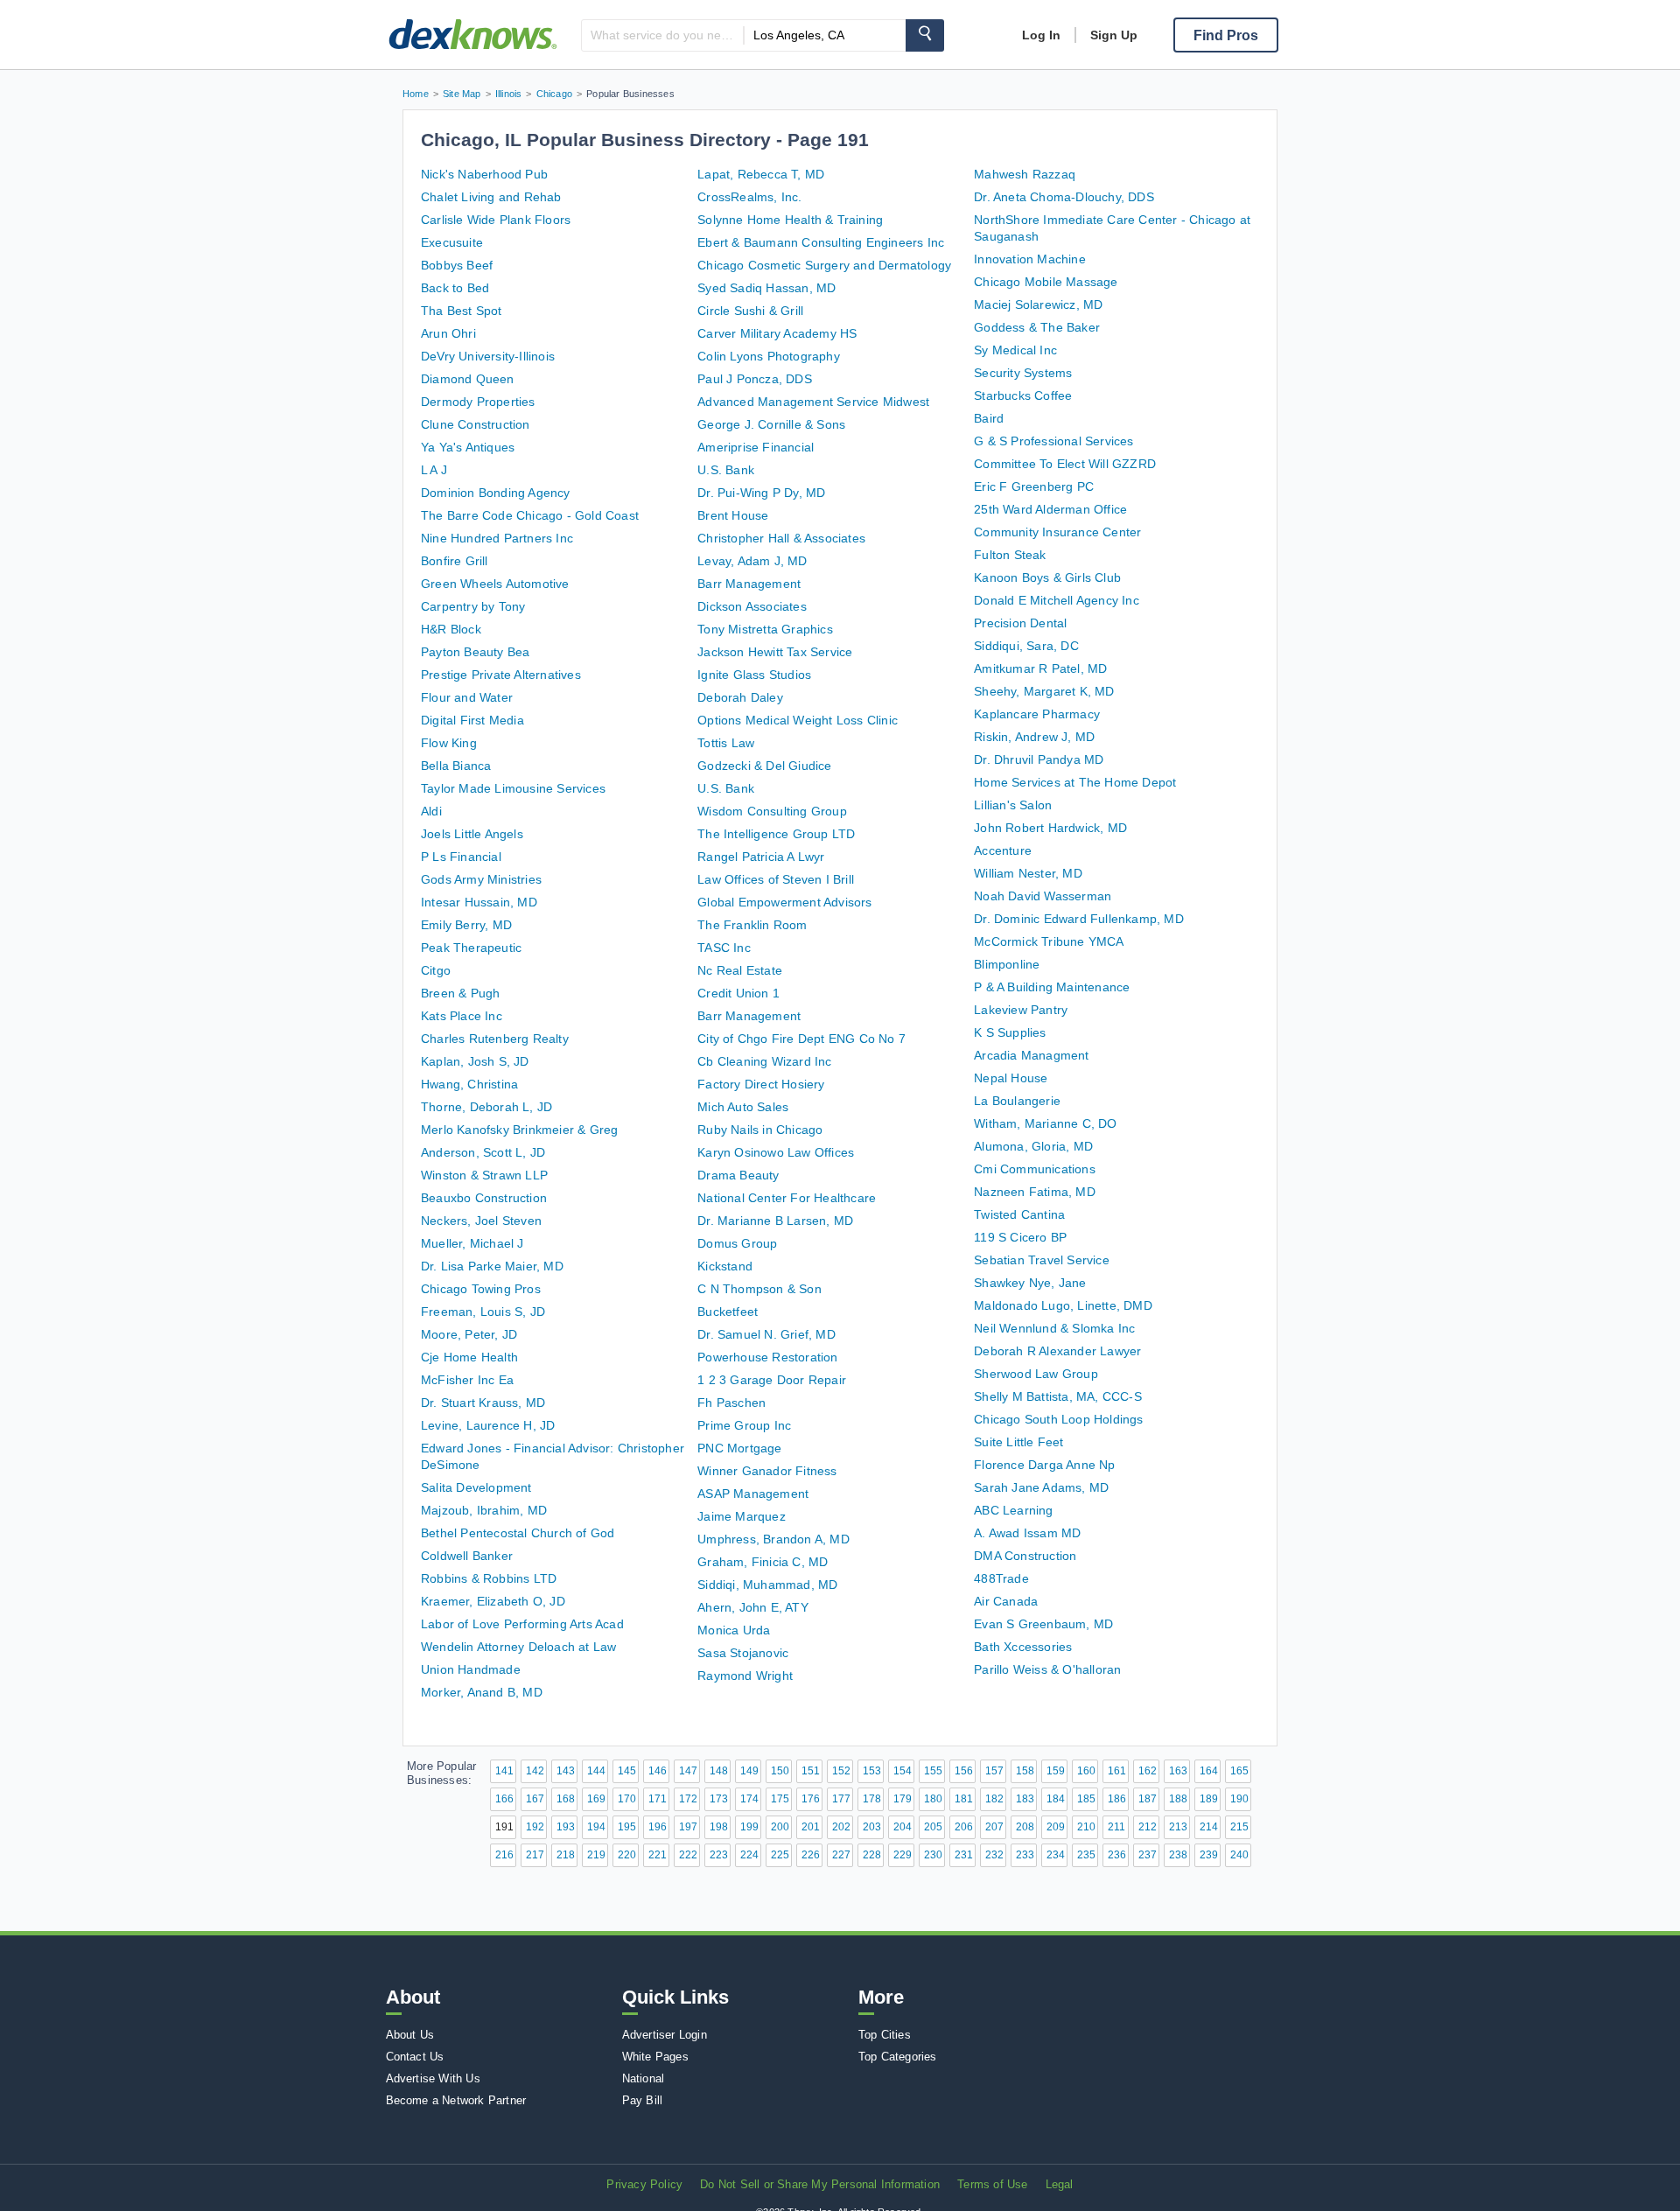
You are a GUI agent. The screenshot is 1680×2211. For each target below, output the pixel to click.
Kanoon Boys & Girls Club (1047, 577)
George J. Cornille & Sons (771, 424)
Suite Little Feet (1018, 1442)
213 (1178, 1827)
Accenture (1003, 850)
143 (566, 1771)
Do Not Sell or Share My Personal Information (820, 2184)
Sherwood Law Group (1036, 1374)
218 (566, 1855)
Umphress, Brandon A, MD (773, 1539)
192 (535, 1827)
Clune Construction (476, 424)
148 (719, 1771)
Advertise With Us (433, 2078)
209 (1056, 1827)
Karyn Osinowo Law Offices (776, 1152)
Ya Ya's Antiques (468, 447)
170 (627, 1799)
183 (1025, 1799)
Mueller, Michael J (472, 1243)
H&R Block (451, 629)
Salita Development (476, 1487)
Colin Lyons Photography (769, 356)
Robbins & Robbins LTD (489, 1578)
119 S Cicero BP (1020, 1237)
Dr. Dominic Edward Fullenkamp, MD (1079, 919)
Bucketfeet (728, 1312)
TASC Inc (724, 948)
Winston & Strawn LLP (484, 1175)
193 (566, 1827)
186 (1117, 1799)
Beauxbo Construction (484, 1198)
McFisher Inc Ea (467, 1380)
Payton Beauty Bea (475, 652)
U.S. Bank (726, 470)
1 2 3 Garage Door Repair (772, 1380)
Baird (989, 418)
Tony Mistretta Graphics (765, 629)
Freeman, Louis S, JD (483, 1312)
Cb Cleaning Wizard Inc (764, 1061)
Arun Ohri (448, 333)
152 (841, 1771)
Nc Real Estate (740, 970)
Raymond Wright (745, 1676)
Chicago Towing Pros (481, 1289)
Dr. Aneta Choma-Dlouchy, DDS (1064, 197)
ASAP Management (753, 1494)
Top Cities (885, 2035)
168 (566, 1799)
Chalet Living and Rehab (491, 197)
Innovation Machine (1030, 259)
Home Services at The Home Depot (1075, 782)
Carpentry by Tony (473, 606)
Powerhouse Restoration (767, 1357)
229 (903, 1855)
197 (688, 1827)
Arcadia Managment (1031, 1055)
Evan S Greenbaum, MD (1043, 1624)
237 (1148, 1855)
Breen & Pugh (460, 993)
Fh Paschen (731, 1403)
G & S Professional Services (1053, 441)
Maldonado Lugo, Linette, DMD (1063, 1305)
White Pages (655, 2057)
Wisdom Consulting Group (772, 811)
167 (535, 1799)
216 (504, 1855)
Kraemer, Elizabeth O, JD (493, 1601)
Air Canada (1006, 1601)
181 (964, 1799)
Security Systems (1023, 373)
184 (1056, 1799)
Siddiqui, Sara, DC (1026, 646)
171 (658, 1799)
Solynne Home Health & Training (790, 220)
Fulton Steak (1010, 555)
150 (780, 1771)
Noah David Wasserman (1043, 896)
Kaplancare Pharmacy (1037, 714)
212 (1148, 1827)
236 (1117, 1855)
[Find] (925, 35)
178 (872, 1799)
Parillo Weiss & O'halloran (1047, 1669)
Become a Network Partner (456, 2100)
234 (1056, 1855)
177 (841, 1799)
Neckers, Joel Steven (481, 1221)
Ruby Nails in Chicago (760, 1130)
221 (658, 1855)
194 (596, 1827)
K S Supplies (1010, 1032)
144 (596, 1771)
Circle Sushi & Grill (750, 311)
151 (811, 1771)
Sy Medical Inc (1015, 350)
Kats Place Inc (462, 1016)
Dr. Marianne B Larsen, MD (775, 1221)
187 (1148, 1799)
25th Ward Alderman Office (1050, 509)
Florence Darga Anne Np (1044, 1465)
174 (749, 1799)
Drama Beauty (738, 1175)
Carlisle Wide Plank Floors (496, 220)
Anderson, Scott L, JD (483, 1152)
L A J (434, 470)
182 (994, 1799)
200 (780, 1827)
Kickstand (725, 1266)
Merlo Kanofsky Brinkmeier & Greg (519, 1130)
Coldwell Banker (467, 1556)
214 (1209, 1827)
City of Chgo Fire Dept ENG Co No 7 (801, 1039)
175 (780, 1799)
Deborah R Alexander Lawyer (1057, 1351)
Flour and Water (467, 697)
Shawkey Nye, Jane (1030, 1283)
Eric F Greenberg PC (1034, 486)
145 (627, 1771)
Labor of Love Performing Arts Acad (522, 1624)
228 (872, 1855)
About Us (410, 2035)
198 (719, 1827)
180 (933, 1799)
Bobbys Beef (457, 265)
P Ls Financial (461, 857)
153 (872, 1771)
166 (504, 1799)
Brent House (733, 515)
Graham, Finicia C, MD (763, 1562)
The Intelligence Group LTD (776, 834)
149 (749, 1771)
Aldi (431, 811)
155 (933, 1771)
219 (596, 1855)
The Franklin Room (752, 925)
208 (1025, 1827)
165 (1239, 1771)
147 (688, 1771)
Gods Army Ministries (481, 879)
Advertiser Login (665, 2035)
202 (841, 1827)
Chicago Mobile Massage (1046, 282)
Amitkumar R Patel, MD (1040, 668)
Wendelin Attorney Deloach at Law (518, 1647)
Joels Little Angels (472, 834)
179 (903, 1799)
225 (780, 1855)
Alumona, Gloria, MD (1033, 1146)
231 (964, 1855)
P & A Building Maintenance (1052, 987)
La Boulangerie (1017, 1101)
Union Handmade (471, 1669)
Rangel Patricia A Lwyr (761, 857)
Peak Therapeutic (471, 948)
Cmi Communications (1035, 1169)
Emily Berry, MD (466, 925)
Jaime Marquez (742, 1516)
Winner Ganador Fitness (767, 1471)
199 (749, 1827)
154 (903, 1771)
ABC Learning (1013, 1510)
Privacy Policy (644, 2184)
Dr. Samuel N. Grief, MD (766, 1334)
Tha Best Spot (462, 311)
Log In (1041, 35)
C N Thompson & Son (759, 1289)
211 (1116, 1827)
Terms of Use (992, 2184)
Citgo (436, 970)
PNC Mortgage (739, 1448)
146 (658, 1771)
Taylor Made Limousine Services (513, 788)
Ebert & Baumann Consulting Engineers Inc (821, 242)
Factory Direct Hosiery (761, 1084)
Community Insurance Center (1057, 532)
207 (994, 1827)
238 (1178, 1855)
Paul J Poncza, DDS (755, 379)
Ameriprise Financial (756, 447)
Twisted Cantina (1019, 1214)
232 (994, 1855)
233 (1025, 1855)
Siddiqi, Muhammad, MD (767, 1585)
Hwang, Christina (469, 1084)
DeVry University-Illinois (488, 356)
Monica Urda (734, 1630)
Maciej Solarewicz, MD (1038, 304)
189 (1209, 1799)
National (644, 2078)
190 (1239, 1799)
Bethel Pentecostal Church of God (518, 1533)
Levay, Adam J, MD (752, 561)
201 (811, 1827)
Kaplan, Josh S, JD (475, 1061)
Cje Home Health (469, 1357)
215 (1239, 1827)
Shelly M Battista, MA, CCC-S (1058, 1396)
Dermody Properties (478, 402)
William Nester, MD (1028, 873)
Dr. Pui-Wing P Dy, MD (761, 493)
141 (504, 1771)
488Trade (1001, 1578)
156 (964, 1771)
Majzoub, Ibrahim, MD (484, 1510)
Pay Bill (643, 2100)
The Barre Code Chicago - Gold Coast (530, 515)
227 (841, 1855)
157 (994, 1771)
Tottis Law (726, 743)
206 (964, 1827)
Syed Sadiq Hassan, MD (766, 288)
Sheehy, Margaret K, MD (1044, 691)
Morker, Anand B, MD (482, 1692)
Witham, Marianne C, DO (1045, 1123)
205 (933, 1827)
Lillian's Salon (1013, 805)
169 (596, 1799)
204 (903, 1827)
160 (1086, 1771)
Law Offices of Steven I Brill (776, 879)
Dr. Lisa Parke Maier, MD (492, 1266)
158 (1025, 1771)
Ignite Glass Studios (754, 675)
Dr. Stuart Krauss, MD (483, 1403)
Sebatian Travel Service (1042, 1260)
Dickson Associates (752, 606)
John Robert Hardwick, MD (1050, 828)
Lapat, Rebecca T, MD (761, 174)
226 (811, 1855)
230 (933, 1855)
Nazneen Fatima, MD (1035, 1192)
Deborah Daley (740, 697)
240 (1239, 1855)
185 (1086, 1799)
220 (627, 1855)
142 (535, 1771)
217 (535, 1855)
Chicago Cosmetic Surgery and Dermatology (824, 265)
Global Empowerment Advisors (784, 902)
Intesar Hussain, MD (479, 902)
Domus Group (737, 1243)
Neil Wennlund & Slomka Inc (1054, 1328)
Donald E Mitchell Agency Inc (1057, 600)
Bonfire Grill (455, 561)
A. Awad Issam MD (1027, 1533)
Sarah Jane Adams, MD (1041, 1487)
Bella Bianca (456, 766)
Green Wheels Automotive (495, 584)
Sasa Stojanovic (743, 1653)
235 (1086, 1855)
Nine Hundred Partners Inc (497, 538)
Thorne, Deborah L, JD (486, 1107)
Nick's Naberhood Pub (484, 174)
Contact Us (415, 2057)
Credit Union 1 (738, 993)
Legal (1060, 2184)
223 (719, 1855)
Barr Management (749, 584)
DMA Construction (1025, 1556)
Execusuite (452, 242)
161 (1117, 1771)
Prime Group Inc (744, 1425)
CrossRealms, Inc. (749, 197)
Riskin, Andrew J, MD (1034, 737)
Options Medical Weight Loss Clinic (798, 720)
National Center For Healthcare (787, 1198)
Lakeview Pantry (1021, 1010)
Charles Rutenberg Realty (495, 1039)
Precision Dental (1020, 623)
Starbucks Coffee (1023, 395)
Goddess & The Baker (1037, 327)
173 (719, 1799)
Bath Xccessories (1023, 1647)
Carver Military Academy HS (777, 333)
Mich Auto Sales (743, 1107)
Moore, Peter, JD (469, 1334)
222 (688, 1855)
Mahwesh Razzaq (1025, 174)
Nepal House (1011, 1078)
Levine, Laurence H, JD (488, 1425)
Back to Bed (455, 288)
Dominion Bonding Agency (496, 493)
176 (811, 1799)
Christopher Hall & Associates (781, 538)
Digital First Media (472, 720)
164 (1209, 1771)
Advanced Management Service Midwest (813, 402)
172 (688, 1799)
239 (1209, 1855)
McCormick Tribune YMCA (1049, 941)
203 (872, 1827)
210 (1086, 1827)
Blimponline (1007, 964)
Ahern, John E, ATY (753, 1607)
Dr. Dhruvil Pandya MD (1039, 759)
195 (627, 1827)
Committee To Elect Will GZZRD (1065, 464)
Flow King (449, 743)
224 (749, 1855)
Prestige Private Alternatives (501, 675)
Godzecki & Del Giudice (764, 766)
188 (1178, 1799)
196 (658, 1827)
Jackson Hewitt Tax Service (775, 652)
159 (1056, 1771)
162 (1148, 1771)
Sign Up (1114, 35)
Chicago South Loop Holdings (1058, 1419)
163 (1178, 1771)
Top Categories (898, 2057)
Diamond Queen (468, 379)
